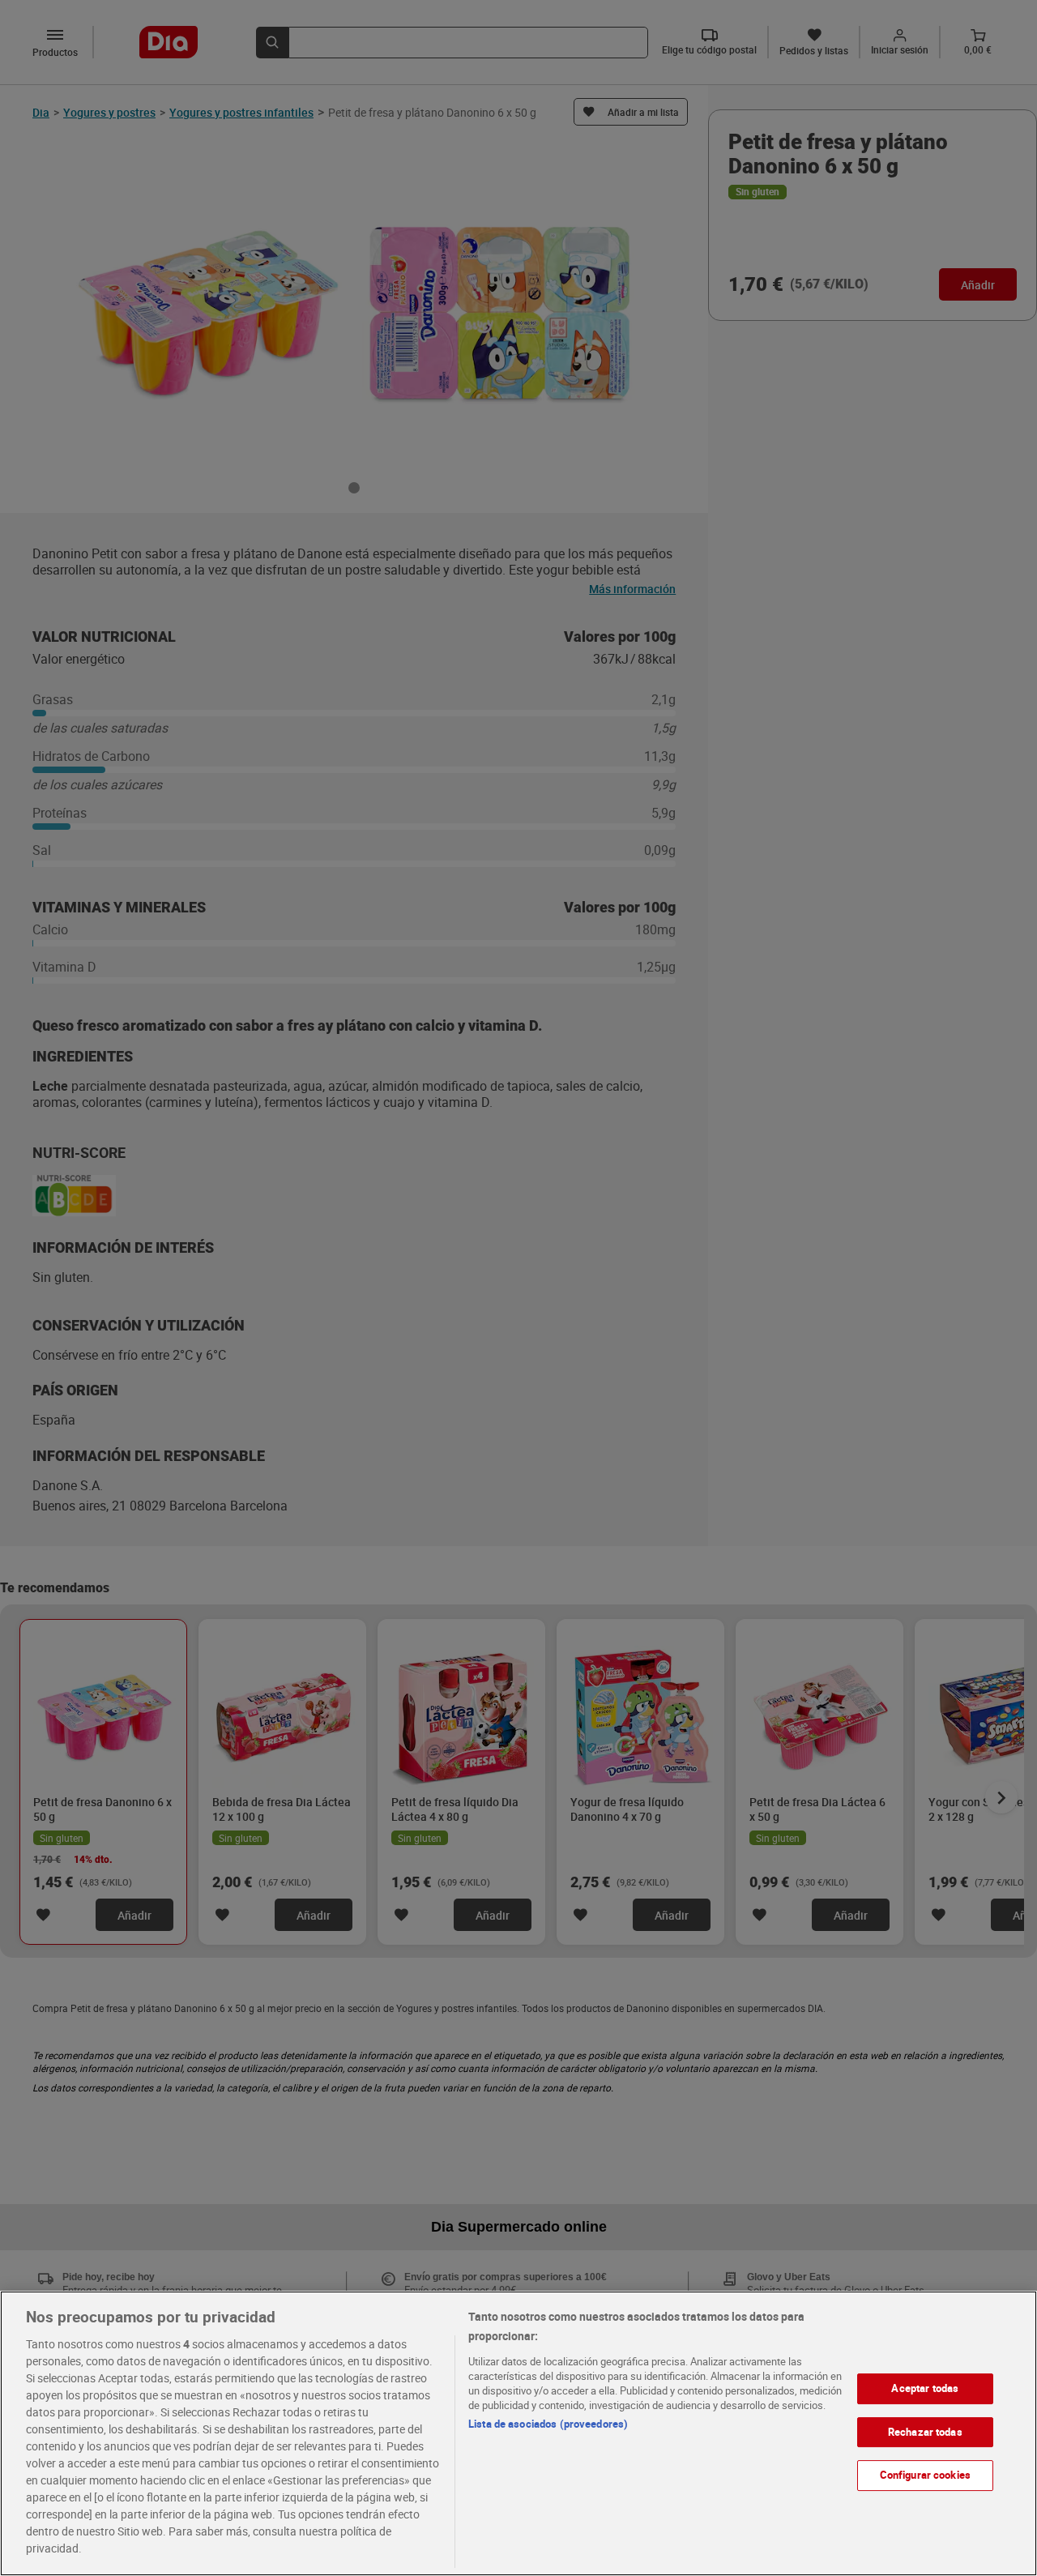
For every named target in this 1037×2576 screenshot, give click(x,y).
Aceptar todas (925, 2388)
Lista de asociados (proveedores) (548, 2424)
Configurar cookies (925, 2475)
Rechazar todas (925, 2432)
